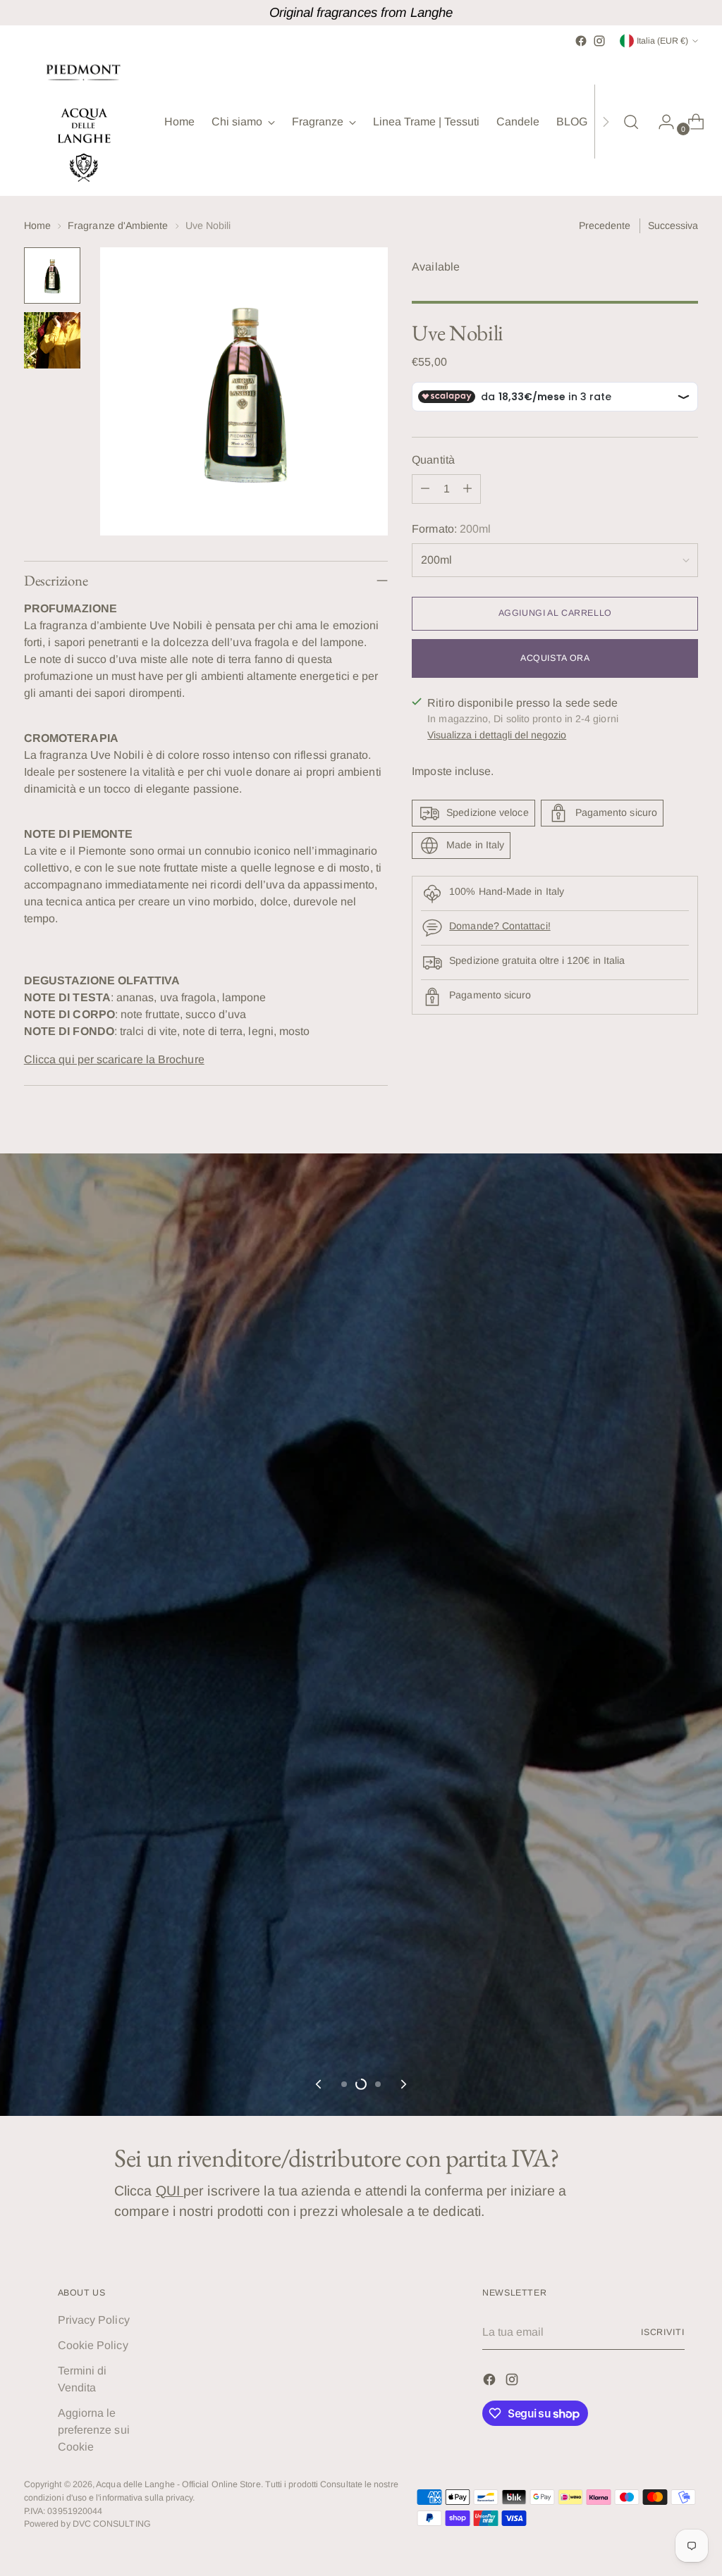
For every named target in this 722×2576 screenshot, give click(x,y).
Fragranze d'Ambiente (118, 225)
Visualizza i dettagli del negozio (497, 735)
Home (37, 225)
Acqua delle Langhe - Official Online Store (178, 2484)
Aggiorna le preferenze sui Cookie (94, 2430)
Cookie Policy (93, 2345)
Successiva (673, 225)
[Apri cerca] (631, 122)
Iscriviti (663, 2332)
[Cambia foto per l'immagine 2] (52, 340)
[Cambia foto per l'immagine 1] (52, 275)
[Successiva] (606, 122)
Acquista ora (555, 658)
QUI (170, 2191)
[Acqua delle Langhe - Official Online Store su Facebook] (581, 41)
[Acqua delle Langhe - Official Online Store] (84, 122)
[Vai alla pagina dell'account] (661, 122)
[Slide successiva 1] (344, 2084)
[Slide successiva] (403, 2084)
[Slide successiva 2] (361, 2084)
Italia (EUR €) (662, 41)
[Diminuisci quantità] (425, 489)
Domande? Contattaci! (500, 926)
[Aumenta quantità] (467, 489)
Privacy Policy (94, 2320)
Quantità (433, 460)
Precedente (605, 225)
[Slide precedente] (319, 2084)
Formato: (451, 529)
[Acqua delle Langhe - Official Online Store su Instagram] (599, 41)
